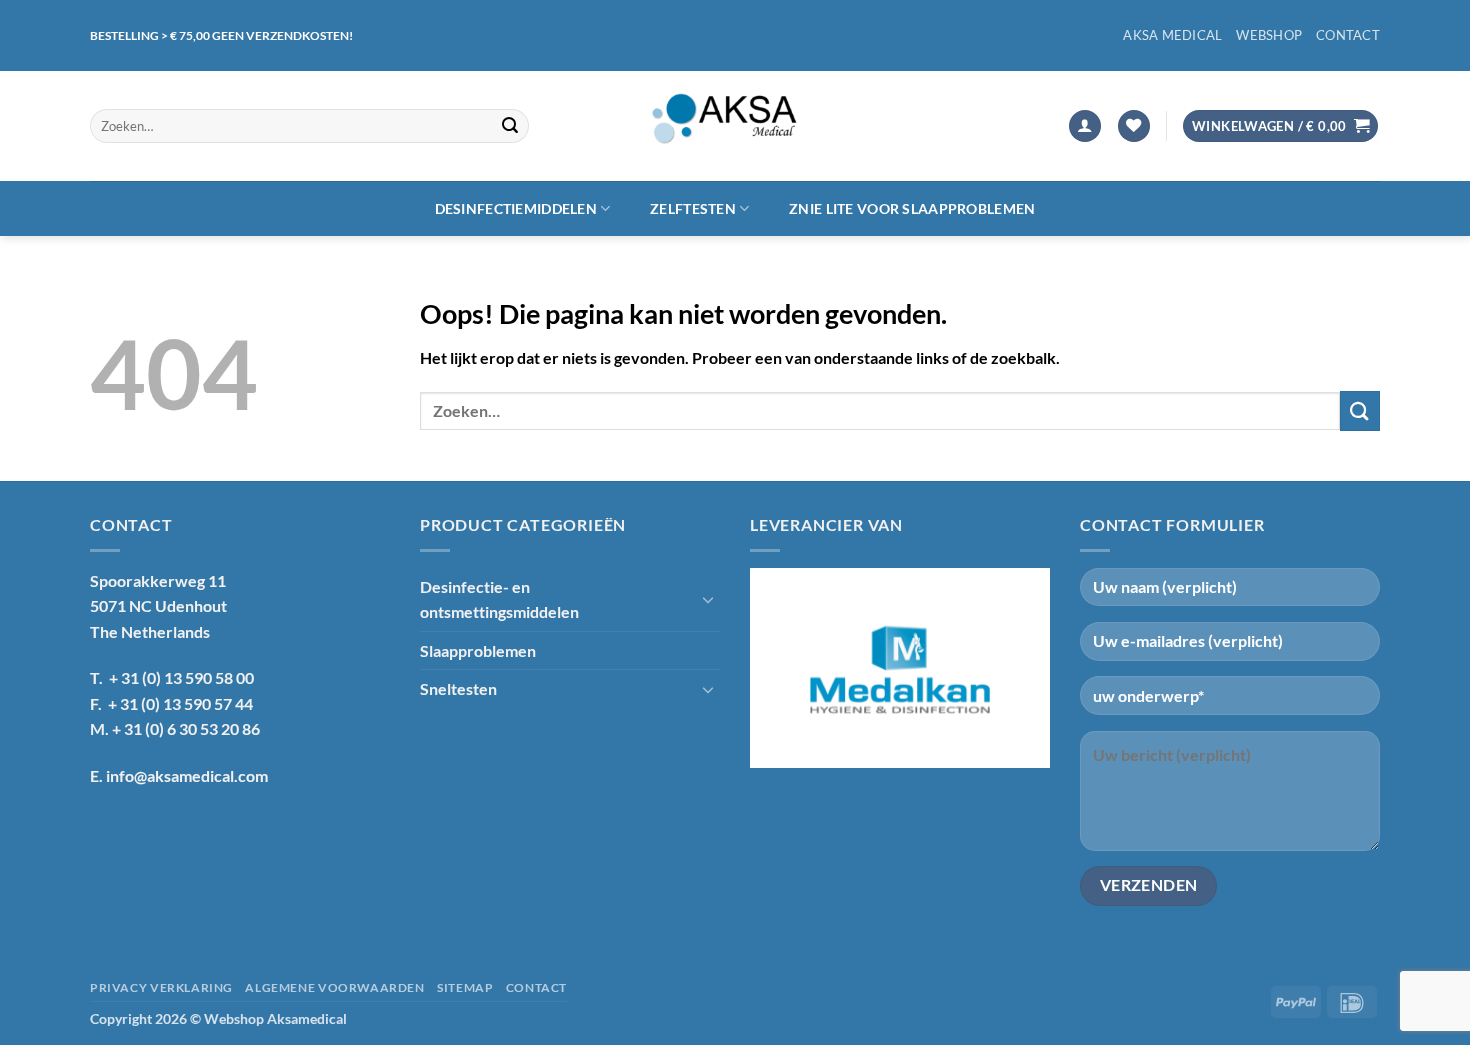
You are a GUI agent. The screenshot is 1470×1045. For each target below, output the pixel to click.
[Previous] (774, 668)
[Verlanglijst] (1134, 126)
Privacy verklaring (161, 987)
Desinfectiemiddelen (516, 208)
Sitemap (465, 987)
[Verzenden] (510, 126)
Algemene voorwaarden (334, 987)
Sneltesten (458, 688)
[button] (1085, 126)
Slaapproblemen (478, 650)
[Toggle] (708, 599)
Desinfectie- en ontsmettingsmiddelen (499, 599)
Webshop (1269, 35)
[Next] (1026, 668)
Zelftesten (693, 208)
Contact (1348, 35)
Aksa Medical (1172, 35)
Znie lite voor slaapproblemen (912, 208)
